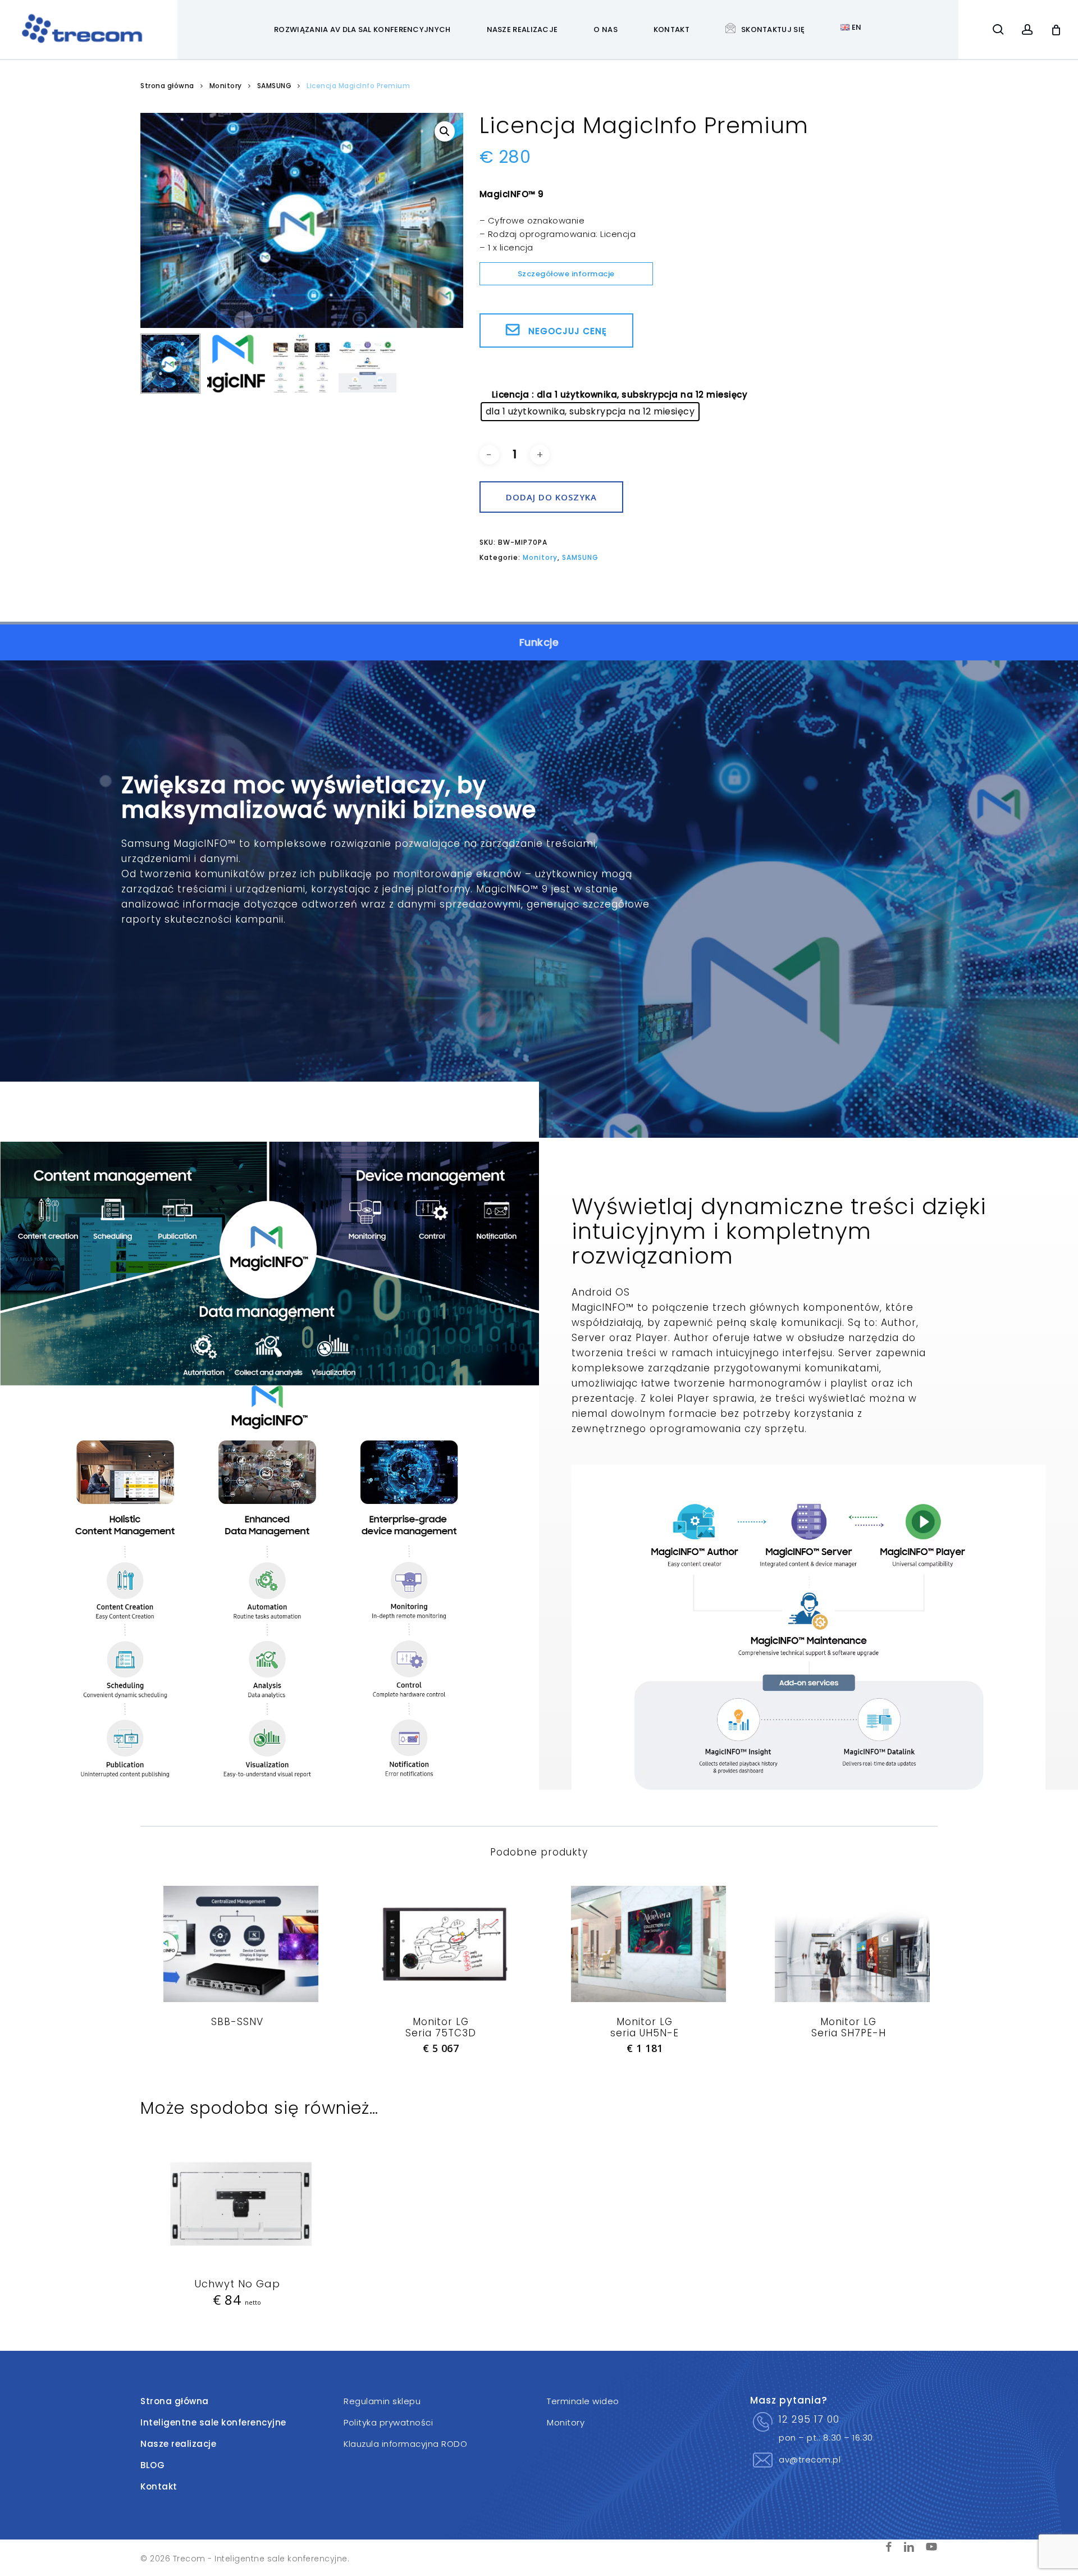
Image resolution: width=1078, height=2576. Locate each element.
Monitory (226, 86)
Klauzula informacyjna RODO (405, 2444)
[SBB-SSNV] (237, 1944)
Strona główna (167, 86)
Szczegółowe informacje (566, 274)
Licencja (511, 395)
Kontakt (159, 2486)
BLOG (152, 2465)
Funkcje (539, 642)
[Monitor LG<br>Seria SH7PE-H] (848, 1944)
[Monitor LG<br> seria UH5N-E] (645, 1944)
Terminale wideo (583, 2401)
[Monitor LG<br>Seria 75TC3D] (441, 1944)
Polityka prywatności (388, 2422)
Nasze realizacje (178, 2444)
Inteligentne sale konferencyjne (213, 2422)
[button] (445, 131)
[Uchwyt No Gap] (237, 2206)
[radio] (590, 412)
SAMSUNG (275, 86)
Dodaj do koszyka (551, 497)
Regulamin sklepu (382, 2401)
